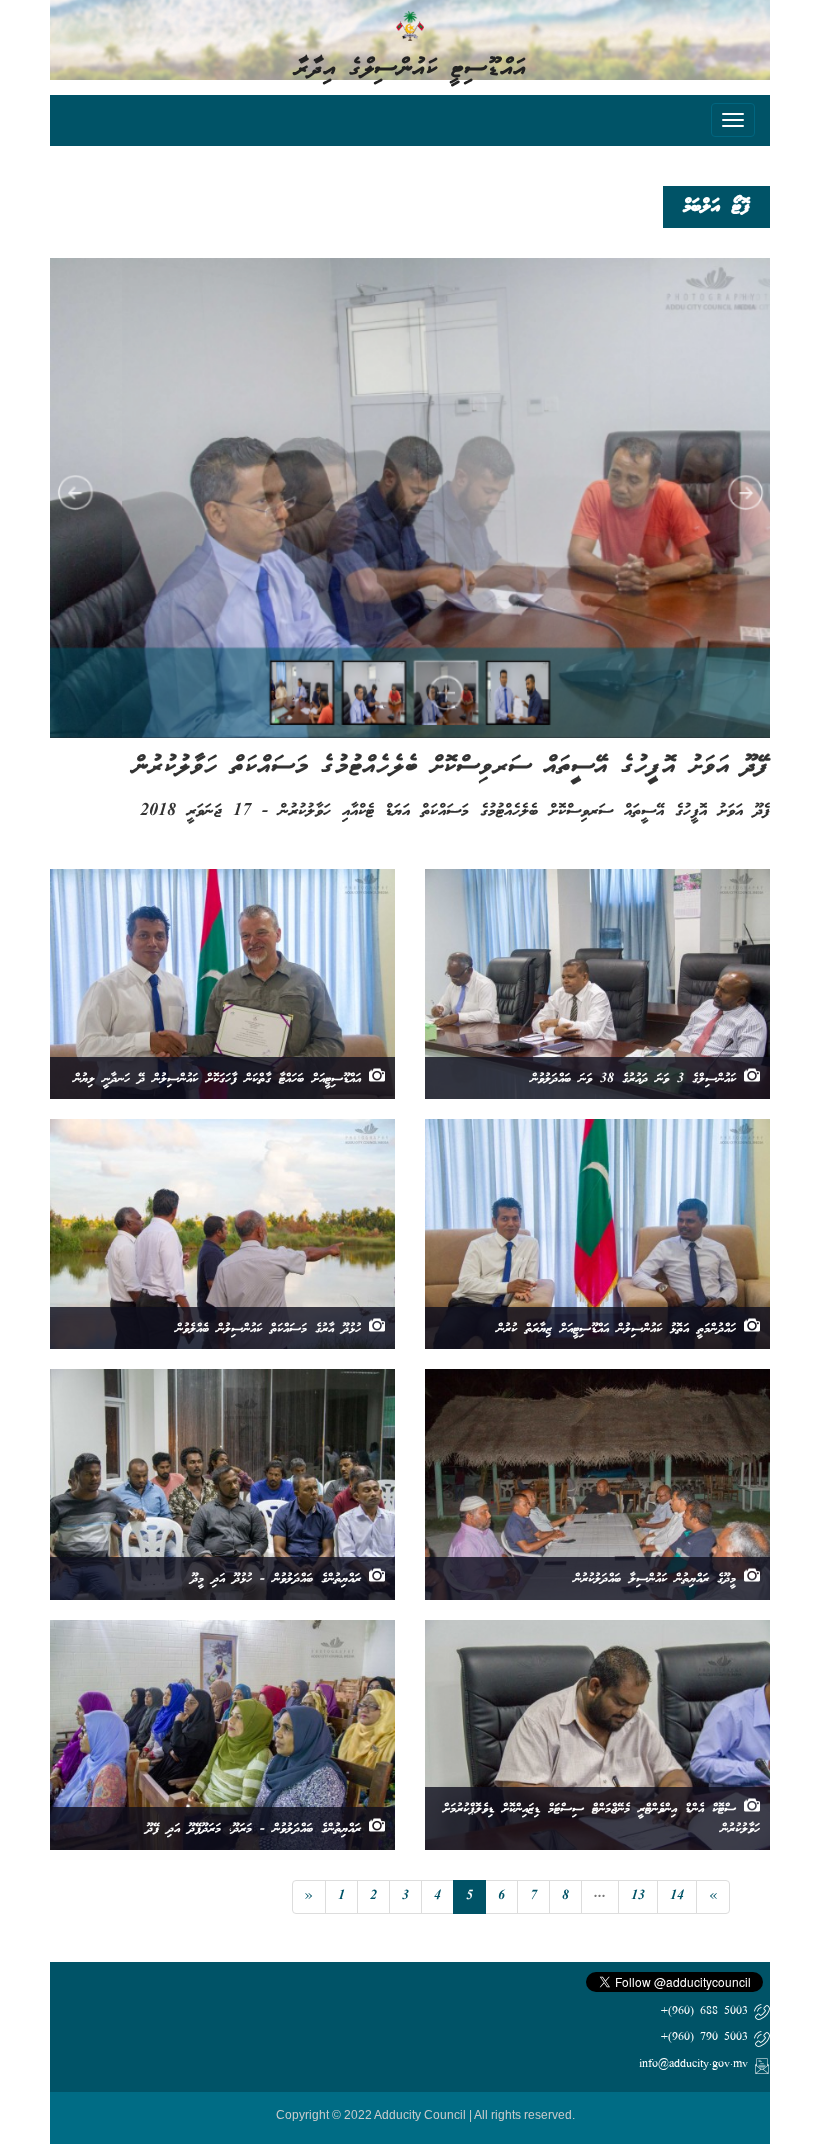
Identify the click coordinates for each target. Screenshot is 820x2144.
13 (638, 1896)
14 (677, 1896)
